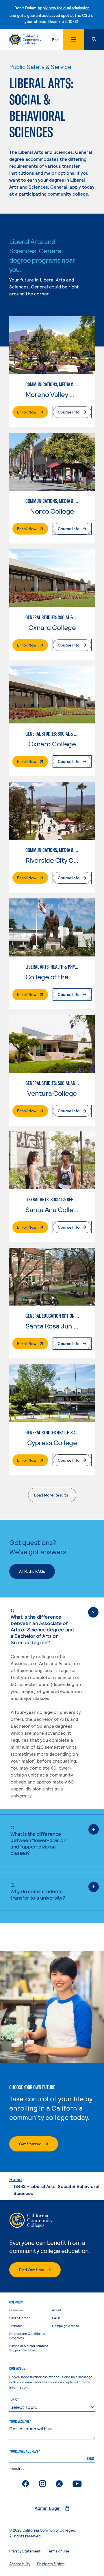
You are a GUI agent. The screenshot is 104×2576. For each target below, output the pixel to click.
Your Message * (20, 2421)
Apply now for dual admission (64, 8)
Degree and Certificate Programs (27, 2336)
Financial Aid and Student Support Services (29, 2348)
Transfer (16, 2326)
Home (15, 2179)
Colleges (16, 2310)
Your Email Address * (25, 2451)
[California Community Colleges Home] (25, 39)
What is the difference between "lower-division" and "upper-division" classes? (39, 1840)
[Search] (94, 39)
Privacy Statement (25, 2551)
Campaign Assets (65, 2326)
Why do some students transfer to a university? (38, 1891)
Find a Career (20, 2318)
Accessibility (20, 2564)
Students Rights (51, 2564)
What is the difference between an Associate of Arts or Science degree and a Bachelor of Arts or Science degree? (42, 1626)
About (57, 2310)
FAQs (56, 2318)
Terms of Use (58, 2551)
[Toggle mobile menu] (73, 39)
